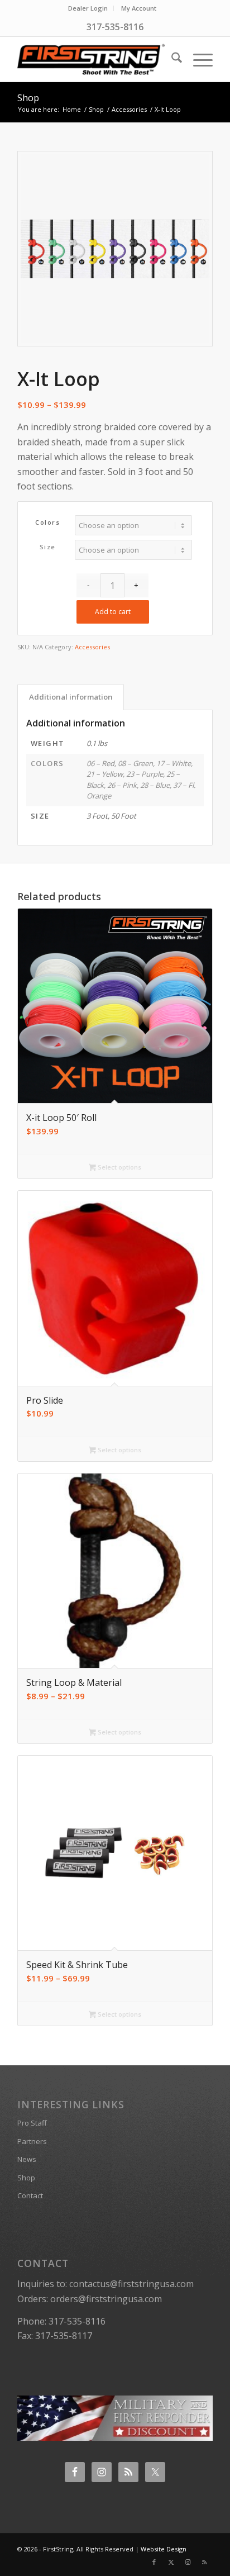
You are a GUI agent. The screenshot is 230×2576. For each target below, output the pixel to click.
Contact (30, 2195)
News (27, 2159)
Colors (47, 522)
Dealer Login (88, 8)
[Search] (171, 59)
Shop (28, 98)
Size (48, 547)
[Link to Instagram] (188, 2562)
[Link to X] (171, 2562)
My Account (139, 8)
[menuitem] (88, 8)
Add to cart (113, 612)
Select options (119, 1167)
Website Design (164, 2549)
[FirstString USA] (95, 59)
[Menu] (197, 59)
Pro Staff (32, 2123)
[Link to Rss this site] (204, 2562)
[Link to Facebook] (154, 2562)
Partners (32, 2141)
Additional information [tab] (71, 697)
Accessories (92, 647)
